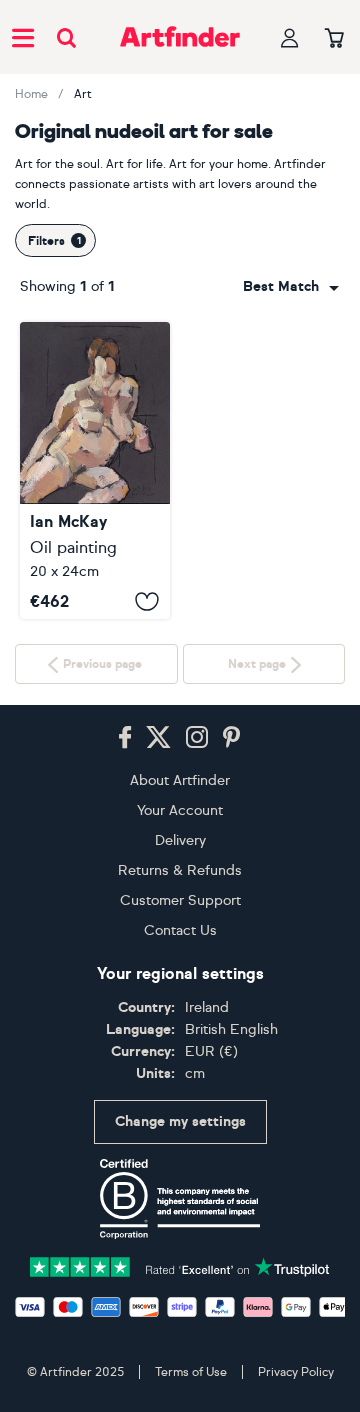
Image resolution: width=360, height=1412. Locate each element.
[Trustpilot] (180, 1265)
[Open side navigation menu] (23, 37)
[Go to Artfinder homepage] (180, 37)
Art (83, 94)
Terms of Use (191, 1372)
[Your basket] (334, 39)
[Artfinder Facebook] (125, 738)
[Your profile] (290, 37)
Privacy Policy (296, 1372)
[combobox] (291, 287)
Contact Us (180, 930)
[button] (291, 287)
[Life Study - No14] (95, 470)
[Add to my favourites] (147, 601)
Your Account (180, 810)
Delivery (180, 840)
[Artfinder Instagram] (197, 738)
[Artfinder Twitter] (158, 738)
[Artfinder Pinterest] (232, 738)
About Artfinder (180, 780)
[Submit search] (66, 37)
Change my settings (180, 1121)
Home (31, 94)
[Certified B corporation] (180, 1199)
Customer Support (180, 900)
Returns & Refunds (180, 870)
